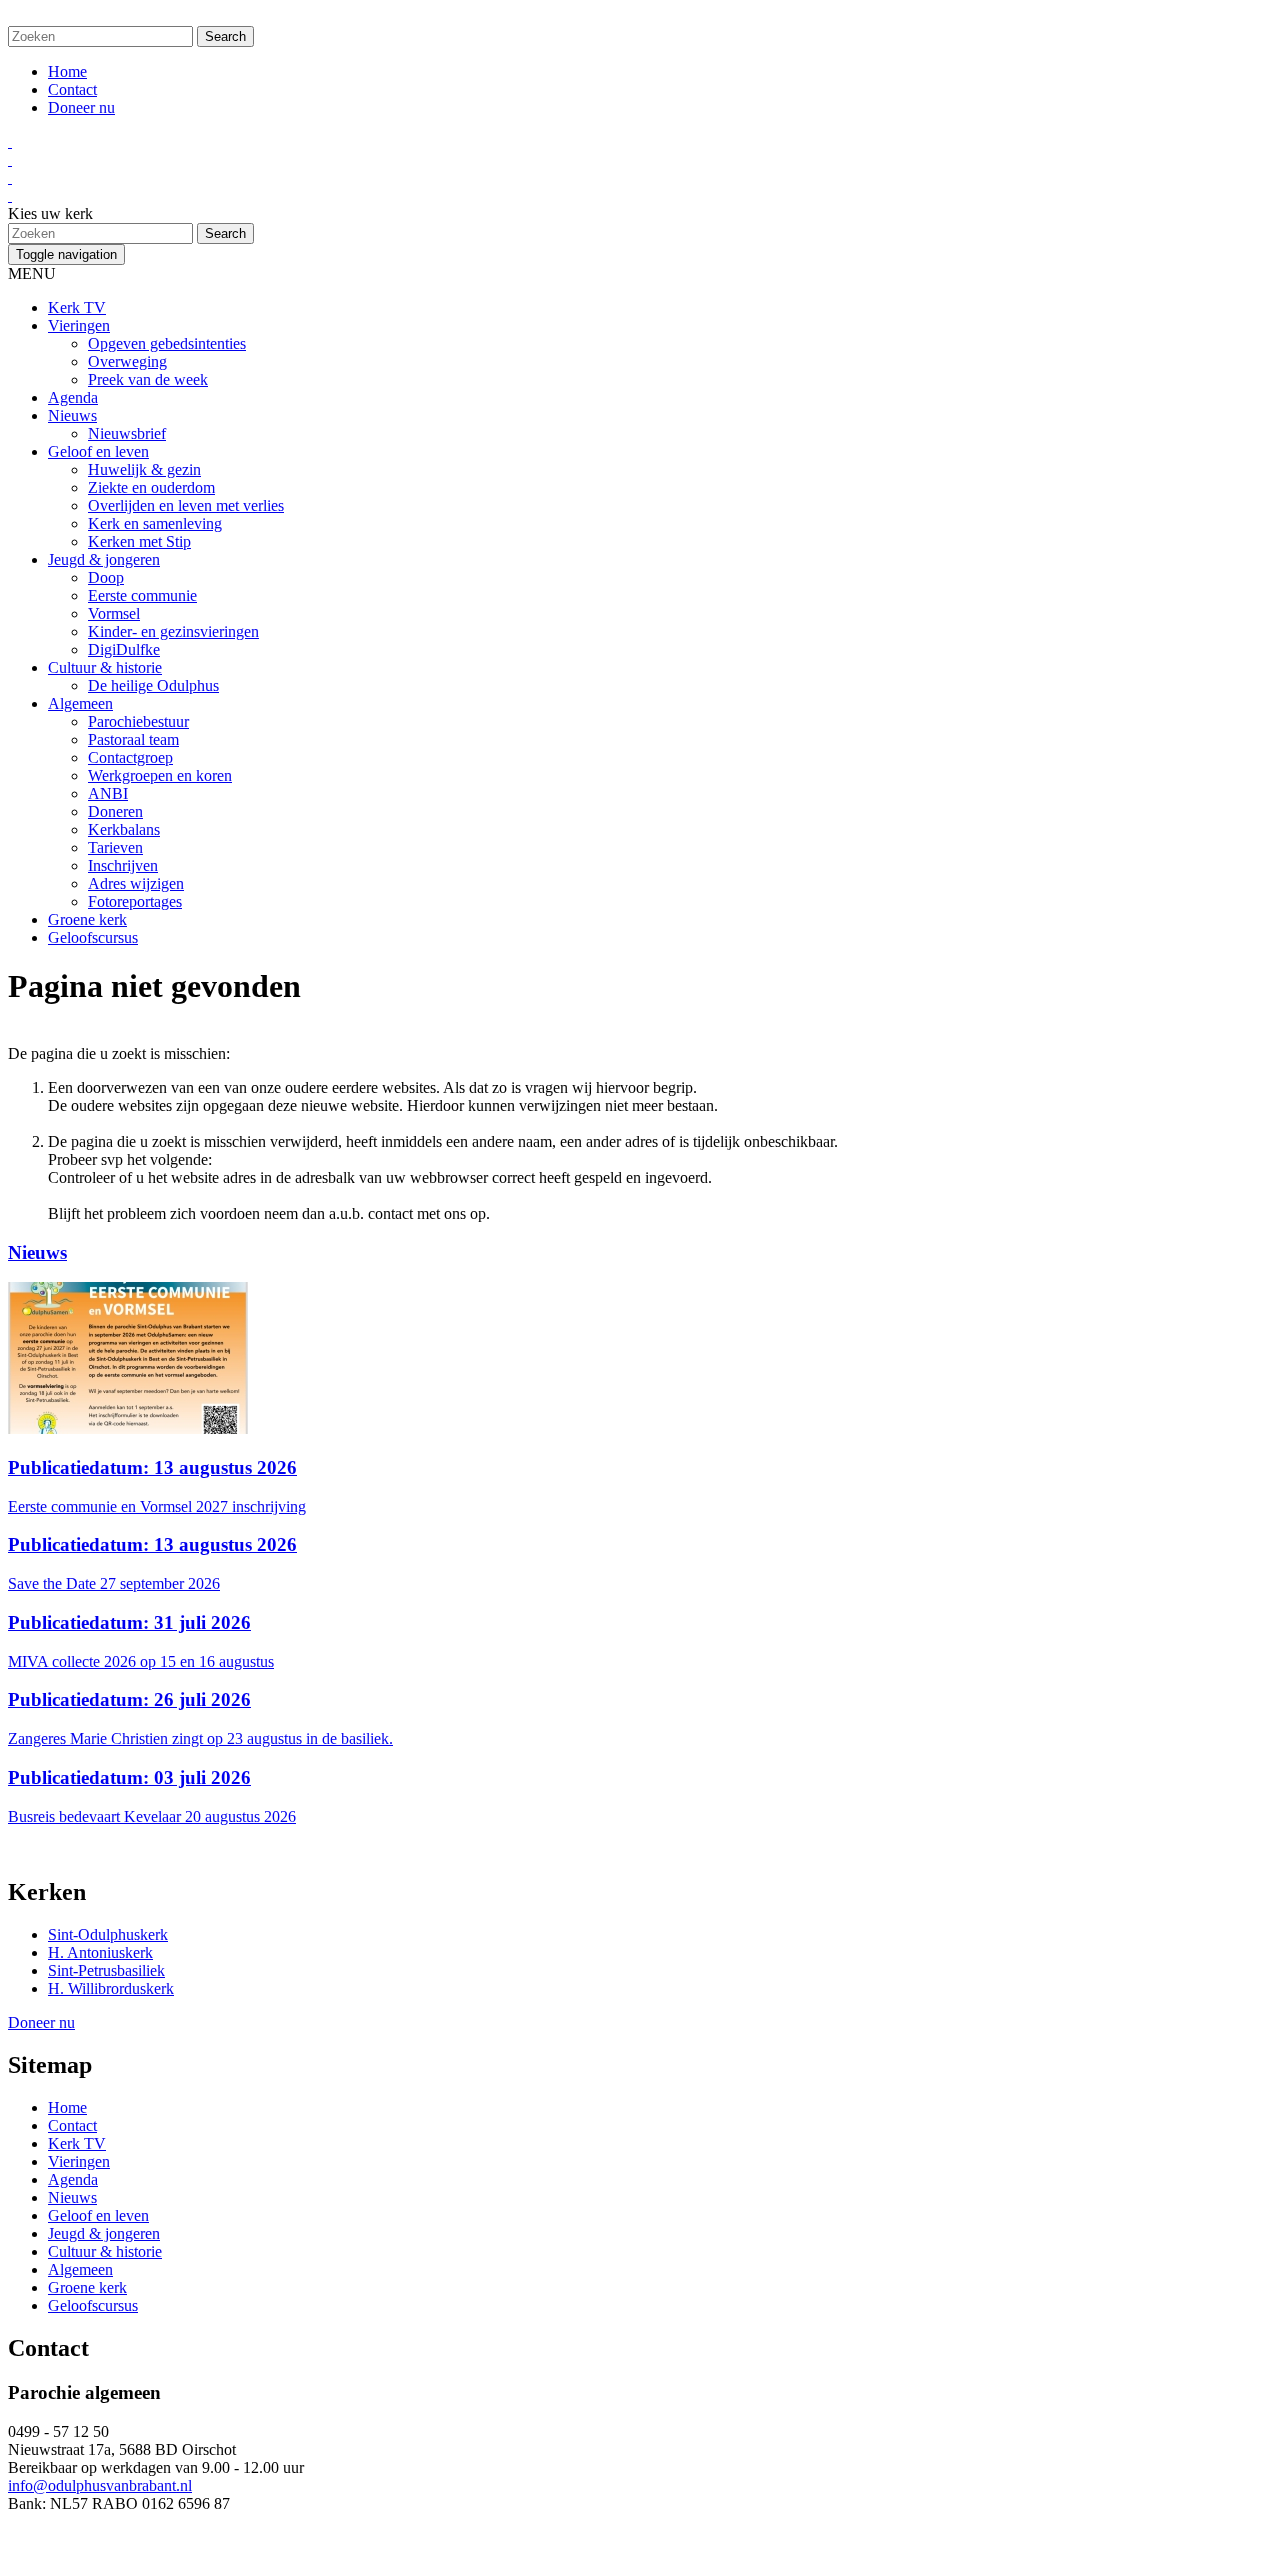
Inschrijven (123, 865)
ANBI (108, 793)
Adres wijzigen (136, 883)
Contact (72, 89)
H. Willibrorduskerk (111, 1988)
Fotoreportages (135, 901)
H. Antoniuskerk (100, 1952)
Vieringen (79, 325)
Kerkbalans (124, 829)
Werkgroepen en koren (160, 775)
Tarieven (115, 847)
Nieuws (72, 415)
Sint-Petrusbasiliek (106, 1970)
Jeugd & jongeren (104, 559)
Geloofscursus (93, 937)
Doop (106, 577)
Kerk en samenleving (155, 523)
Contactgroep (130, 757)
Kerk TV (77, 307)
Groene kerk (87, 919)
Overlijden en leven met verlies (186, 505)
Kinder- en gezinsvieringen (173, 631)
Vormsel (114, 613)
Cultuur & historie (105, 667)
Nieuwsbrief (127, 433)
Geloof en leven (98, 451)
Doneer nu (81, 107)
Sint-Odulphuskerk (108, 1934)
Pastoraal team (133, 739)
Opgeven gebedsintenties (167, 343)
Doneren (115, 811)
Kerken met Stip (139, 541)
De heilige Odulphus (153, 685)
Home (67, 71)
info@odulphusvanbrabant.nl (100, 2485)
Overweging (127, 361)
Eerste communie (142, 595)
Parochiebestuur (138, 721)
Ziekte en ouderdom (151, 487)
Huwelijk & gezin (144, 469)
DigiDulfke (124, 649)
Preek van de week (148, 379)
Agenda (73, 397)
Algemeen (80, 703)
